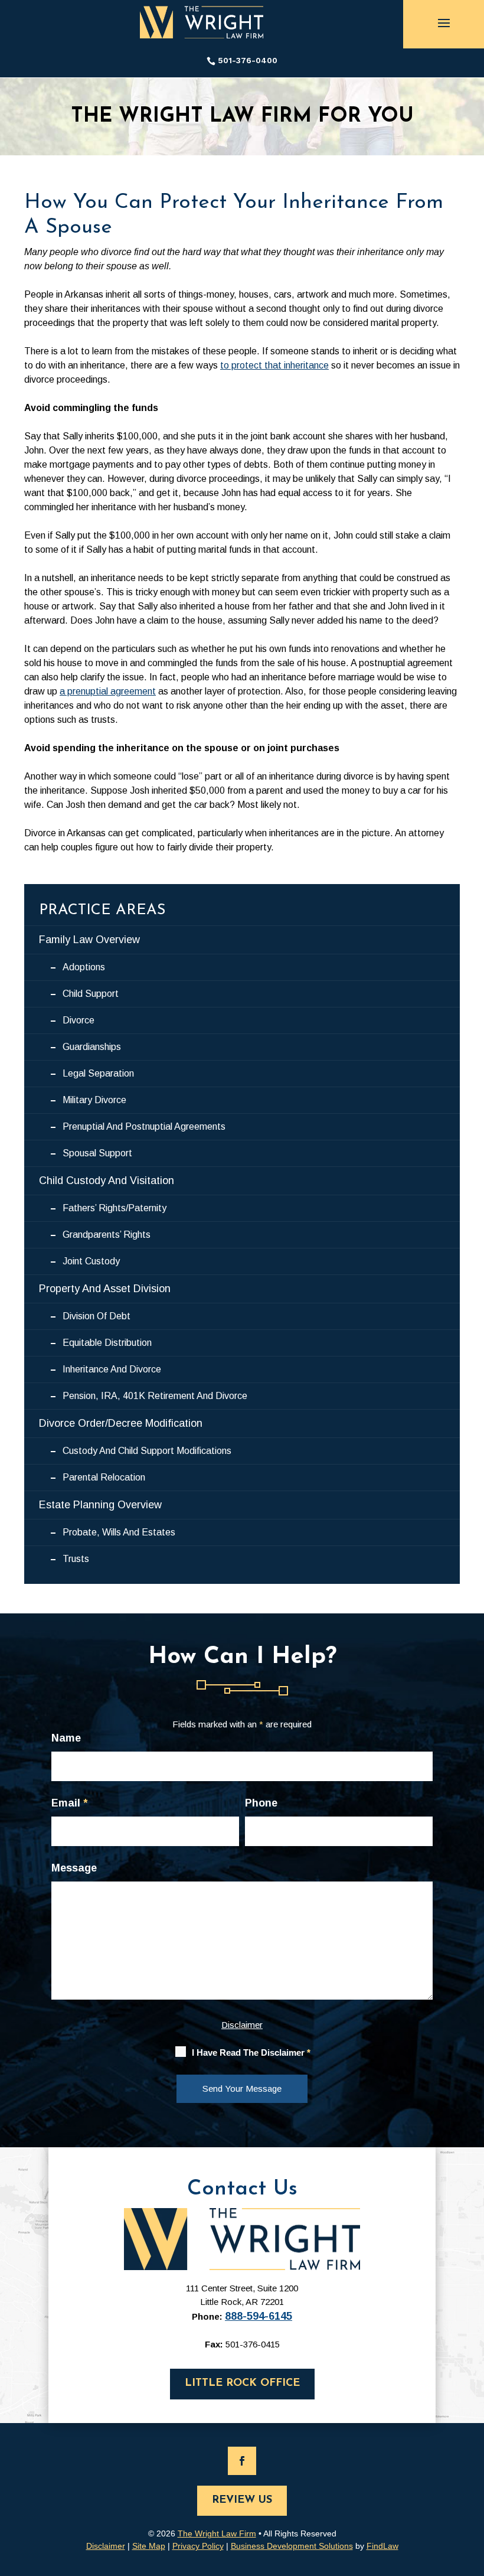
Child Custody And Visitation (107, 1181)
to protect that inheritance (274, 365)
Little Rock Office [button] (242, 2383)
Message (74, 1868)
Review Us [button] (242, 2500)
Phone (261, 1803)
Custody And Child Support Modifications (147, 1451)
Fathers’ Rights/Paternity (115, 1208)
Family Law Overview (89, 940)
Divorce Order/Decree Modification (121, 1423)
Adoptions (84, 967)
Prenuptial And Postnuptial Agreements (144, 1126)
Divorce (79, 1020)
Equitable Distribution (107, 1343)
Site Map (149, 2546)
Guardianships (92, 1047)
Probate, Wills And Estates (119, 1532)
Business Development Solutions (292, 2546)
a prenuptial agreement (108, 691)
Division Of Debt (97, 1316)
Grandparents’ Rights (107, 1235)
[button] (444, 22)
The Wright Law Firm (217, 2533)
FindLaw (382, 2546)
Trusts (76, 1559)
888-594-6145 (259, 2316)
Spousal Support (97, 1153)
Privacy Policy (198, 2546)
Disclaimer (242, 2025)
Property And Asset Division (105, 1289)
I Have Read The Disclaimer (251, 2052)
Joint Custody (91, 1261)
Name (66, 1738)
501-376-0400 (248, 60)
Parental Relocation (104, 1477)
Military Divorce (94, 1100)
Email (69, 1803)
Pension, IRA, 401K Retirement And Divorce (155, 1396)
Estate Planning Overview (100, 1505)
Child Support (91, 994)
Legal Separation (98, 1073)
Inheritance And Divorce (112, 1369)
